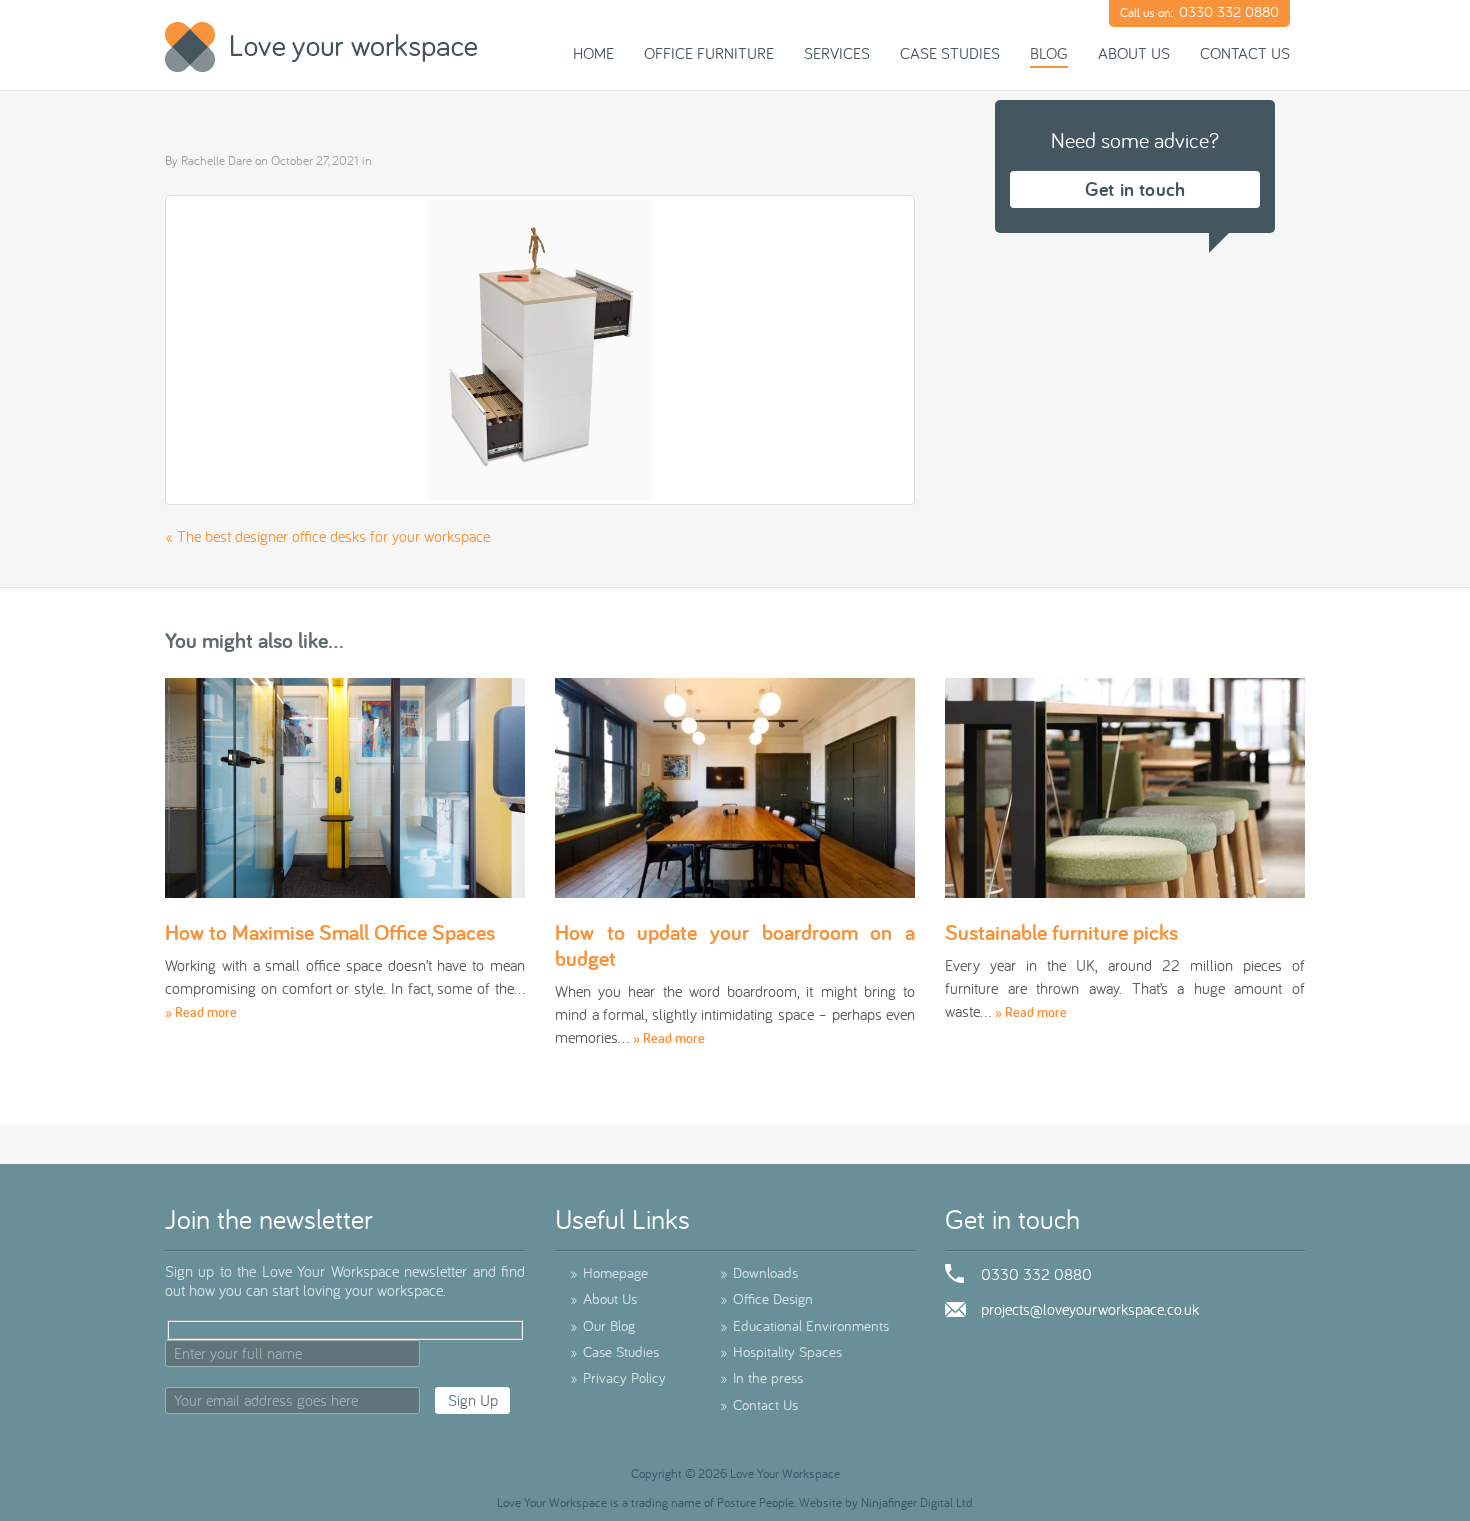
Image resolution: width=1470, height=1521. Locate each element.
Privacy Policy (618, 1377)
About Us (1134, 53)
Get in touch (1135, 189)
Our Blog (602, 1325)
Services (837, 53)
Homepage (609, 1272)
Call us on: (1199, 11)
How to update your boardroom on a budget (735, 945)
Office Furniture (709, 53)
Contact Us (1245, 53)
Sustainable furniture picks (1061, 932)
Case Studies (950, 53)
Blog (1049, 53)
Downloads (759, 1272)
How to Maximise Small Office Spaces (330, 932)
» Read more (201, 1012)
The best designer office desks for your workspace (333, 536)
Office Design (766, 1298)
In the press (761, 1377)
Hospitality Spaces (781, 1351)
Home (593, 53)
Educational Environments (804, 1325)
